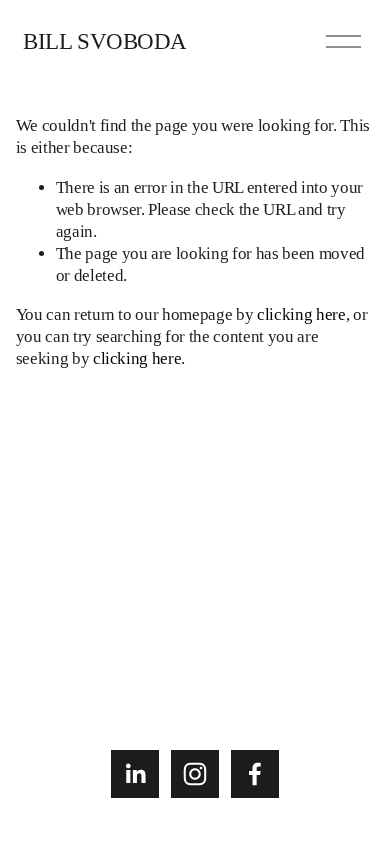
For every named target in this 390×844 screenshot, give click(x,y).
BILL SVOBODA (104, 41)
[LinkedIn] (135, 774)
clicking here (301, 314)
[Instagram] (195, 774)
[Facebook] (255, 774)
